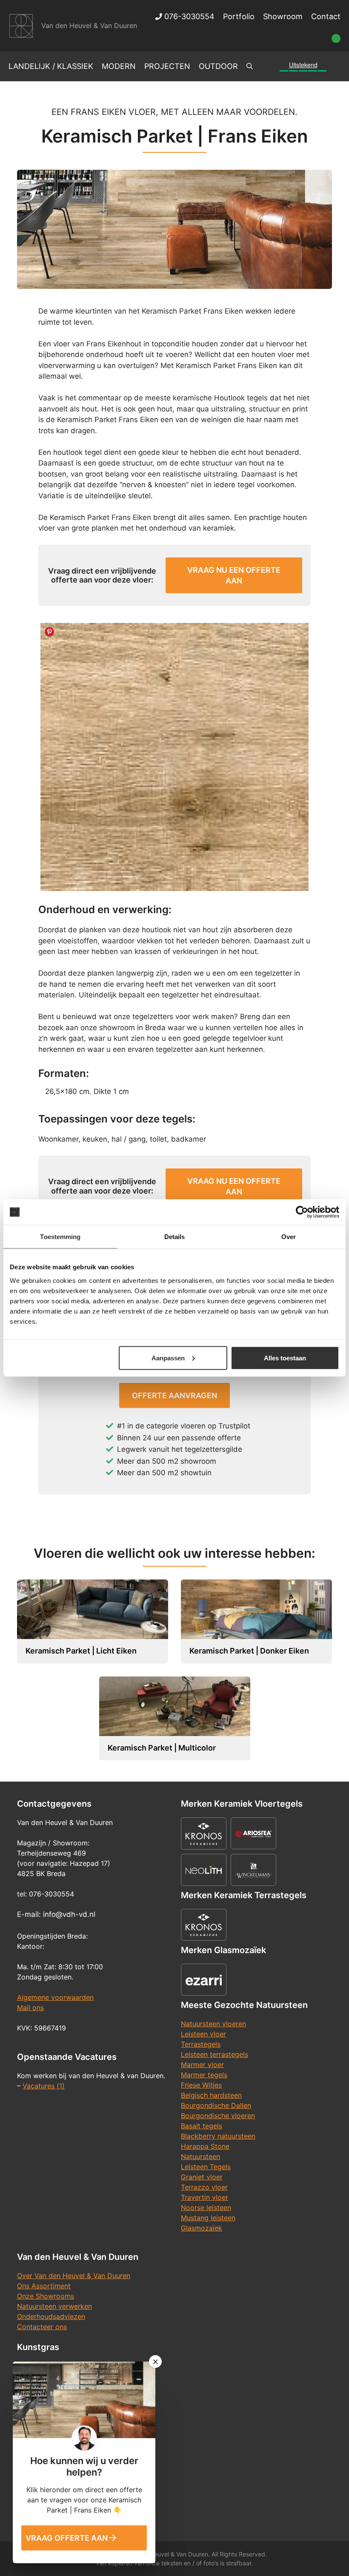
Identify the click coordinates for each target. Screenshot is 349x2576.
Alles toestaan (285, 1358)
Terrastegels (201, 2044)
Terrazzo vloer (204, 2187)
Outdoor (218, 66)
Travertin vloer (205, 2197)
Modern (119, 66)
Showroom (283, 16)
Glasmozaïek (202, 2228)
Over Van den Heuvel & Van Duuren (74, 2276)
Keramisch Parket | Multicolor (162, 1748)
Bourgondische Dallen (216, 2105)
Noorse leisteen (206, 2208)
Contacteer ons (42, 2327)
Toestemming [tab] (60, 1237)
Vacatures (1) (44, 2086)
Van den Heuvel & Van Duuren (89, 26)
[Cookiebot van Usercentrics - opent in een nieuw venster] (302, 1212)
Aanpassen (168, 1358)
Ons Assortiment (44, 2286)
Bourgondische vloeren (218, 2116)
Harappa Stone (205, 2146)
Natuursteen (200, 2156)
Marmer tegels (204, 2075)
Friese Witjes (201, 2085)
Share (49, 632)
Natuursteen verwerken (54, 2306)
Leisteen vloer (203, 2034)
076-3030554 (188, 16)
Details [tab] (175, 1237)
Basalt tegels (202, 2126)
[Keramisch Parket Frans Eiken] (174, 757)
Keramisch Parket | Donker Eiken (249, 1651)
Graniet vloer (202, 2177)
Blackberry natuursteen (218, 2136)
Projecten (167, 66)
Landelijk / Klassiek (51, 66)
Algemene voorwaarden (55, 1997)
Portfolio (239, 16)
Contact (326, 16)
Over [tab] (289, 1237)
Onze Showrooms (46, 2296)
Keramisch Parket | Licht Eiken (81, 1651)
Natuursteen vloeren (213, 2024)
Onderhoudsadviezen (51, 2316)
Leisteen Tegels (206, 2167)
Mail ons (30, 2008)
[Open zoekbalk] (250, 66)
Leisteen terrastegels (215, 2054)
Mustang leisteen (208, 2218)
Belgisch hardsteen (211, 2095)
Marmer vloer (202, 2065)
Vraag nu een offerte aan (234, 575)
